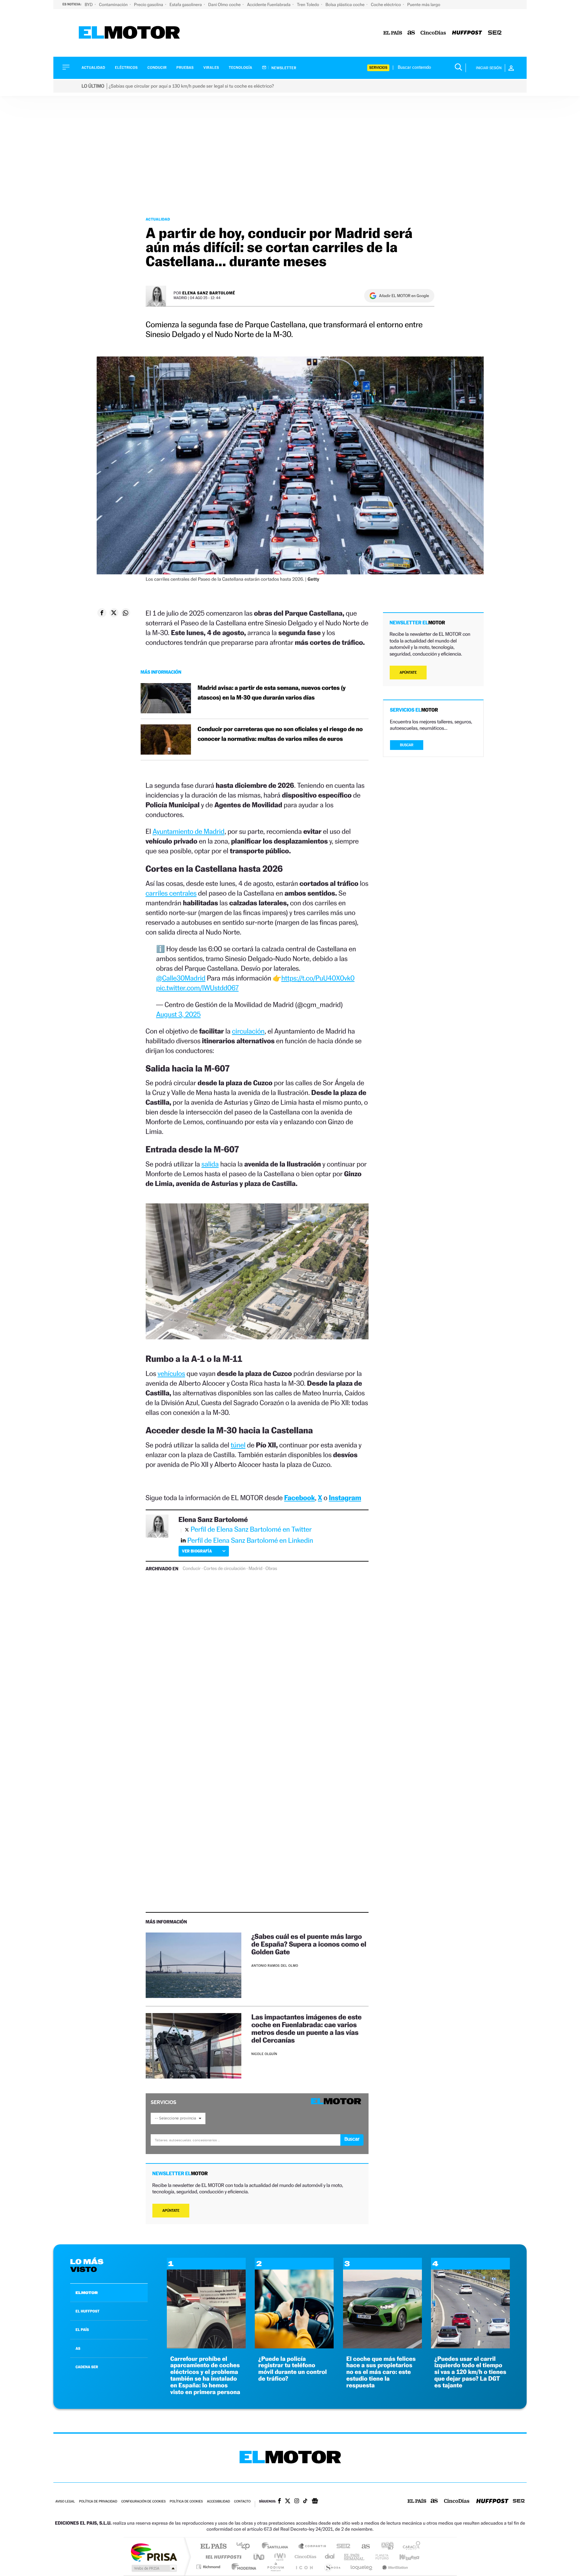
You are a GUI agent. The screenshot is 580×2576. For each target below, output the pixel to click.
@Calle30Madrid (181, 978)
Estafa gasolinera (186, 5)
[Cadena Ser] (495, 33)
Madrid (255, 1569)
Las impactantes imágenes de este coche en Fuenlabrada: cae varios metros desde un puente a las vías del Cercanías (306, 2029)
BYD (89, 5)
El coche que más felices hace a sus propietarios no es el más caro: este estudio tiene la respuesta (381, 2372)
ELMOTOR (87, 2293)
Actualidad (93, 68)
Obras (271, 1569)
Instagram (345, 1498)
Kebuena (403, 2557)
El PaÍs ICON (304, 2567)
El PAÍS (213, 2547)
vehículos (171, 1373)
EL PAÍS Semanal (355, 2557)
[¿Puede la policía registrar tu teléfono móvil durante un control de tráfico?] (294, 2347)
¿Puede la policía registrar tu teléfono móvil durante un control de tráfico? (292, 2369)
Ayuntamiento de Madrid (188, 831)
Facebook (300, 1498)
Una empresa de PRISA (154, 2552)
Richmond (209, 2567)
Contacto (242, 2502)
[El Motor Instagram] (297, 2501)
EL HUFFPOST (88, 2311)
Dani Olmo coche (225, 5)
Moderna (242, 2567)
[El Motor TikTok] (305, 2501)
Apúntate (171, 2211)
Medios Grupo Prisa (154, 2568)
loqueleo (362, 2567)
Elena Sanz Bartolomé (209, 293)
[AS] (411, 33)
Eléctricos (126, 68)
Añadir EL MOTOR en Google (404, 296)
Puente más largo (424, 5)
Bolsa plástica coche (346, 5)
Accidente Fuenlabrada (269, 5)
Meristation (394, 2567)
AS (78, 2348)
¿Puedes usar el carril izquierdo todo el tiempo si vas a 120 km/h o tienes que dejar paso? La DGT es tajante (470, 2372)
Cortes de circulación (225, 1569)
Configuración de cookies (143, 2502)
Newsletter (283, 68)
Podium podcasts (275, 2567)
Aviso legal (65, 2502)
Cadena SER (341, 2547)
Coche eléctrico (386, 5)
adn (385, 2547)
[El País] (393, 33)
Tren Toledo (309, 5)
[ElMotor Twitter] (288, 2502)
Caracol (409, 2547)
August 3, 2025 (178, 1014)
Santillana (277, 2547)
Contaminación (114, 5)
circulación (248, 1031)
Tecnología (241, 68)
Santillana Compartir (312, 2547)
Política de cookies (186, 2502)
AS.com (363, 2547)
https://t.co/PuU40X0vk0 (318, 978)
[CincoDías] (433, 33)
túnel (238, 1445)
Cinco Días (304, 2557)
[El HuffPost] (467, 33)
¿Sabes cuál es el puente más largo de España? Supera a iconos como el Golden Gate (309, 1944)
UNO (259, 2557)
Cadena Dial (330, 2557)
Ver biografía (197, 1551)
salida (210, 1164)
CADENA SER (87, 2367)
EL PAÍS (82, 2330)
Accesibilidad (218, 2502)
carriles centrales (171, 893)
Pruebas (185, 68)
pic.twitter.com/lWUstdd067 (197, 988)
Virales (211, 68)
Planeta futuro (379, 2557)
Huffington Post (222, 2557)
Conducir (157, 68)
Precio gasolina (149, 5)
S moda (332, 2567)
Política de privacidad (98, 2502)
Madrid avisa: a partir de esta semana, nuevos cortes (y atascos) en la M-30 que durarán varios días (272, 693)
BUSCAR (407, 745)
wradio (279, 2557)
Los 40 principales (246, 2547)
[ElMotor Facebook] (279, 2501)
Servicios (378, 68)
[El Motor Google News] (315, 2501)
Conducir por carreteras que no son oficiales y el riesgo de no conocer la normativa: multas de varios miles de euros (280, 734)
